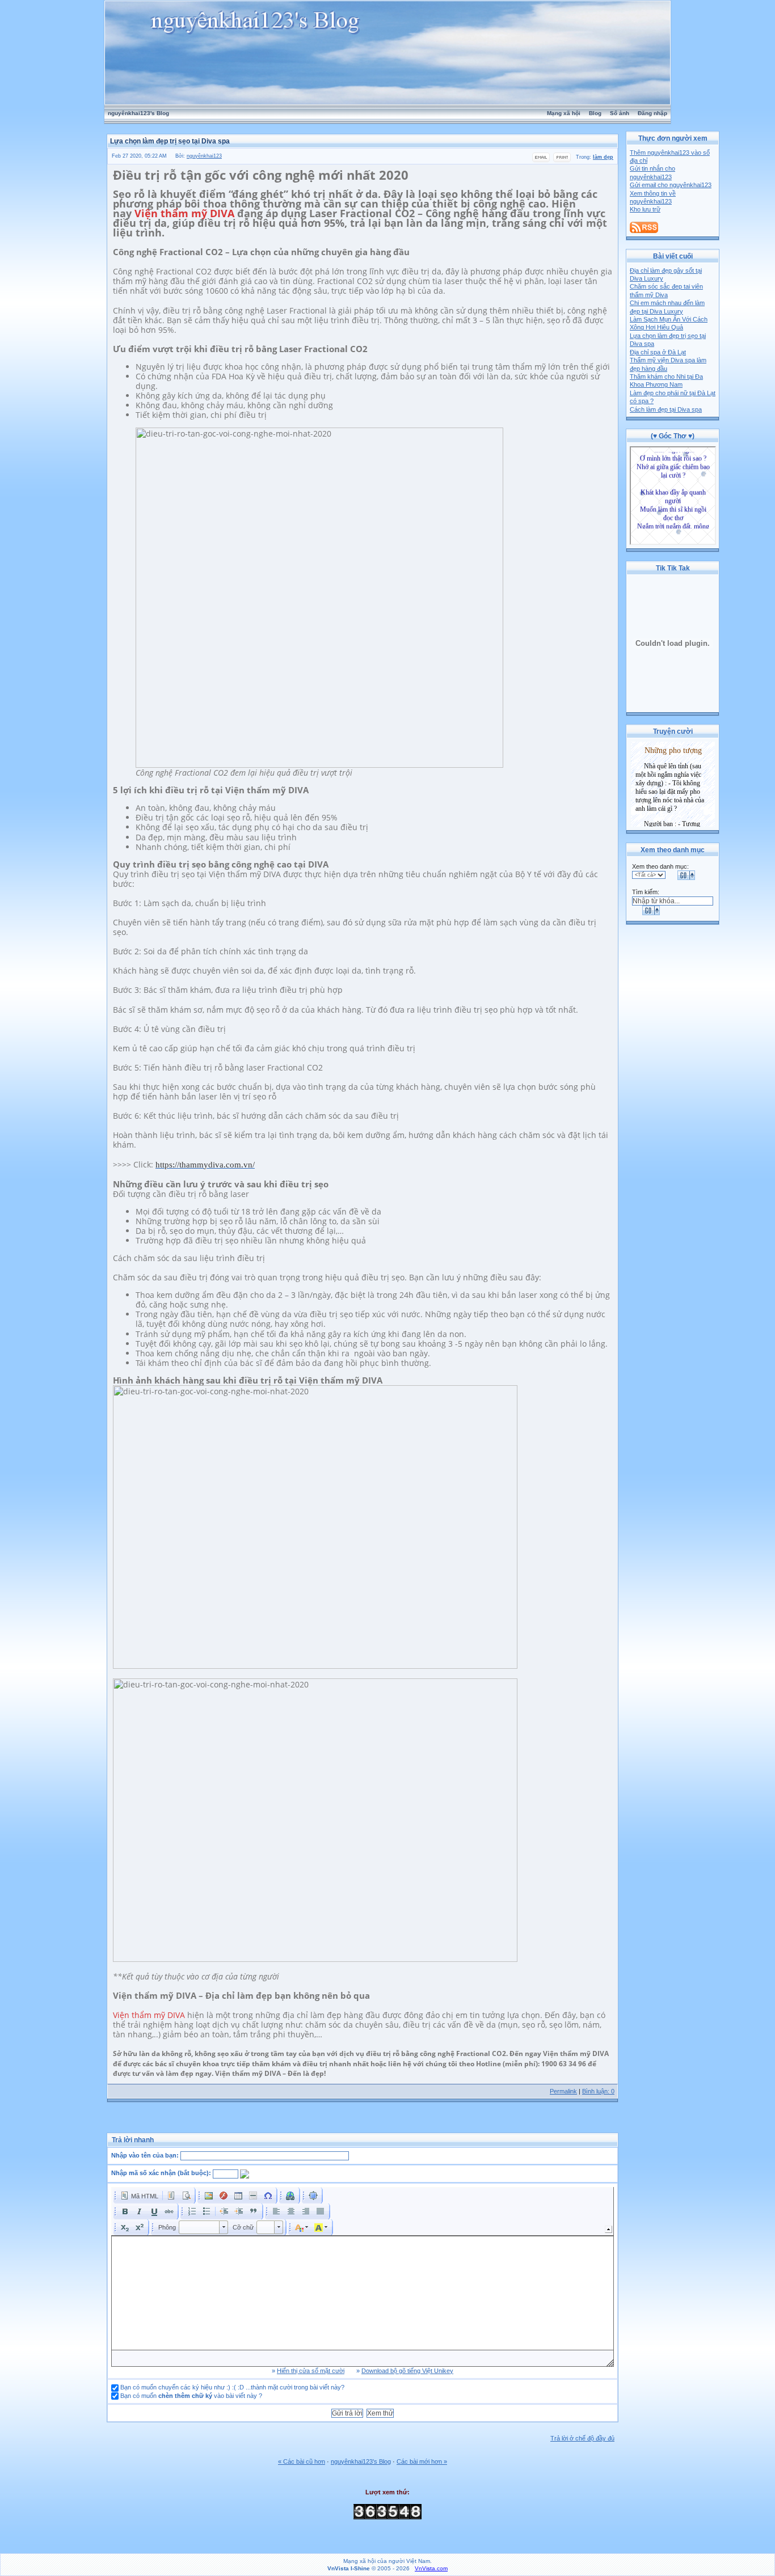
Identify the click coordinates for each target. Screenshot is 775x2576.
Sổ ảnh (620, 113)
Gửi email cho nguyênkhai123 (671, 185)
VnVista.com (431, 2568)
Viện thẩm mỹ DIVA (184, 213)
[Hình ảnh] (209, 2196)
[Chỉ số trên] (140, 2227)
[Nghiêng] (140, 2211)
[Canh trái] (276, 2211)
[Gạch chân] (154, 2211)
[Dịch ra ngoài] (224, 2211)
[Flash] (224, 2196)
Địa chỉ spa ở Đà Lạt (658, 352)
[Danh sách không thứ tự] (207, 2211)
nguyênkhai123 (204, 156)
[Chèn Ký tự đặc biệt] (268, 2196)
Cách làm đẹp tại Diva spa (666, 409)
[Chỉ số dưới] (125, 2227)
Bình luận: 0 (598, 2091)
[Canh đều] (321, 2211)
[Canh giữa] (291, 2211)
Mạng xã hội (564, 113)
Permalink (563, 2091)
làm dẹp (603, 157)
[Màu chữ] (302, 2227)
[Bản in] (562, 160)
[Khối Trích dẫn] (254, 2211)
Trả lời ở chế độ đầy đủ (582, 2438)
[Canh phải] (306, 2211)
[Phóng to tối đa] (313, 2196)
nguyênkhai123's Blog (138, 113)
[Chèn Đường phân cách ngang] (253, 2196)
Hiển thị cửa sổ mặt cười (311, 2371)
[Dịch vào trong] (239, 2211)
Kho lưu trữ (645, 209)
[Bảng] (238, 2196)
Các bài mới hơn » (422, 2461)
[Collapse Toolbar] (608, 2229)
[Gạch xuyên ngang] (169, 2211)
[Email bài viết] (541, 160)
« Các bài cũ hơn (302, 2461)
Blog (595, 113)
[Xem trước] (186, 2196)
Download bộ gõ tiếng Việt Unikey (407, 2371)
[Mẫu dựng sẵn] (171, 2196)
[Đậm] (125, 2211)
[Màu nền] (321, 2227)
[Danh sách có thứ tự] (192, 2211)
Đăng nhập (652, 113)
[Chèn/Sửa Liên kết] (290, 2196)
